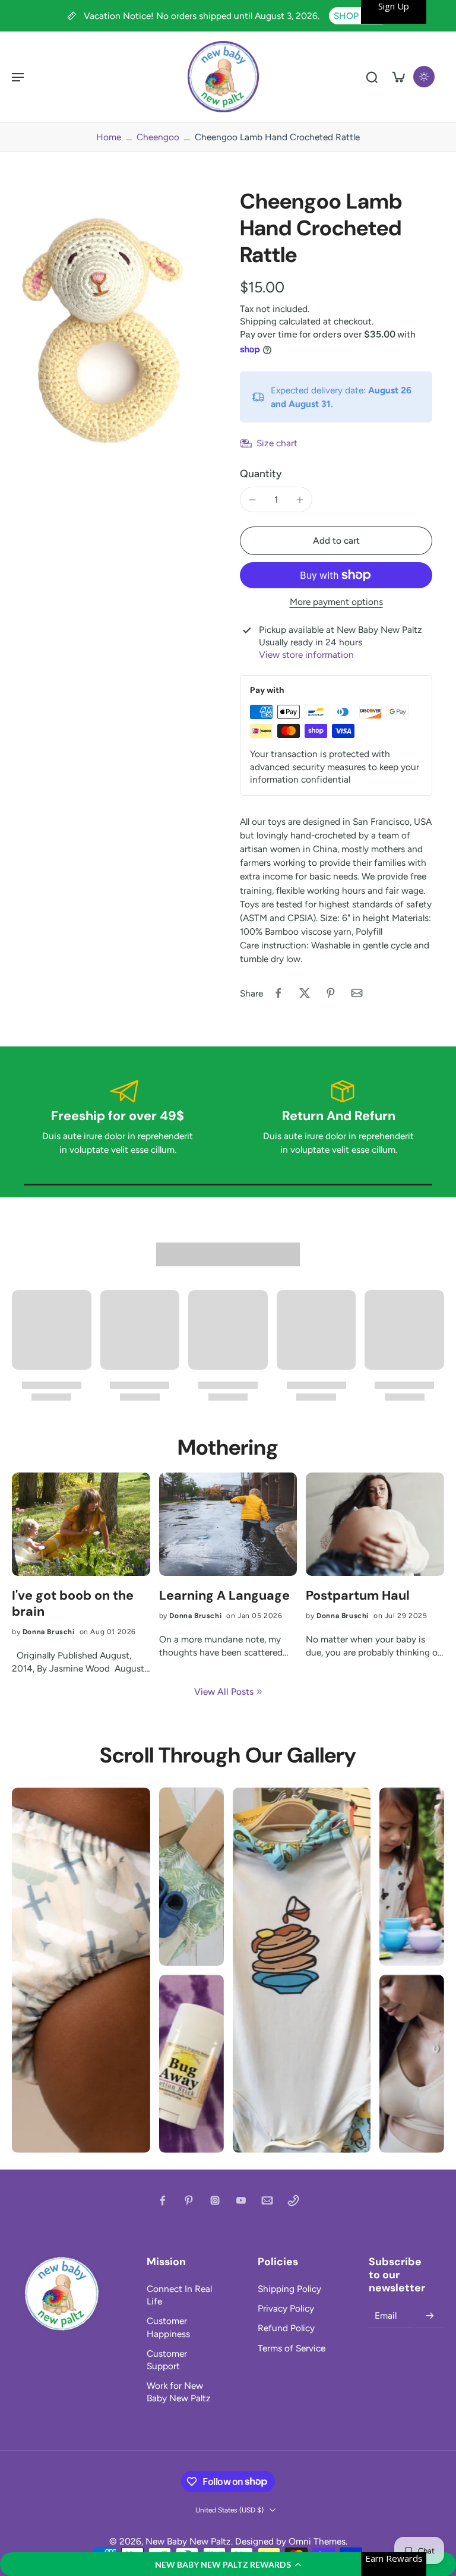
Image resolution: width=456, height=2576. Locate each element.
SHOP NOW (359, 16)
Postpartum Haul (358, 1596)
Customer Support (167, 2360)
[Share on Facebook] (278, 993)
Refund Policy (286, 2328)
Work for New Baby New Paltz (179, 2392)
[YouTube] (241, 2200)
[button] (228, 2564)
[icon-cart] (398, 77)
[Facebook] (163, 2200)
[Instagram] (215, 2200)
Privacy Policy (286, 2308)
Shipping (259, 321)
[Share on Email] (357, 993)
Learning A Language (224, 1596)
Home (109, 137)
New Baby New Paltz (188, 2541)
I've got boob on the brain (73, 1604)
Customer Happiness (168, 2327)
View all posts (224, 1691)
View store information (306, 655)
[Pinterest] (189, 2200)
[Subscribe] (430, 2316)
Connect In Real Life (179, 2295)
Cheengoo (158, 137)
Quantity (261, 473)
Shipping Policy (289, 2289)
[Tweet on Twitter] (305, 993)
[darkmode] (424, 77)
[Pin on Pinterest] (331, 993)
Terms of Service (292, 2348)
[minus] (252, 500)
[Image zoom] (114, 324)
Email (386, 2316)
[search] (372, 77)
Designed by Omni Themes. (291, 2541)
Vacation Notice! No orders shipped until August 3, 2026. (203, 16)
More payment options (336, 602)
